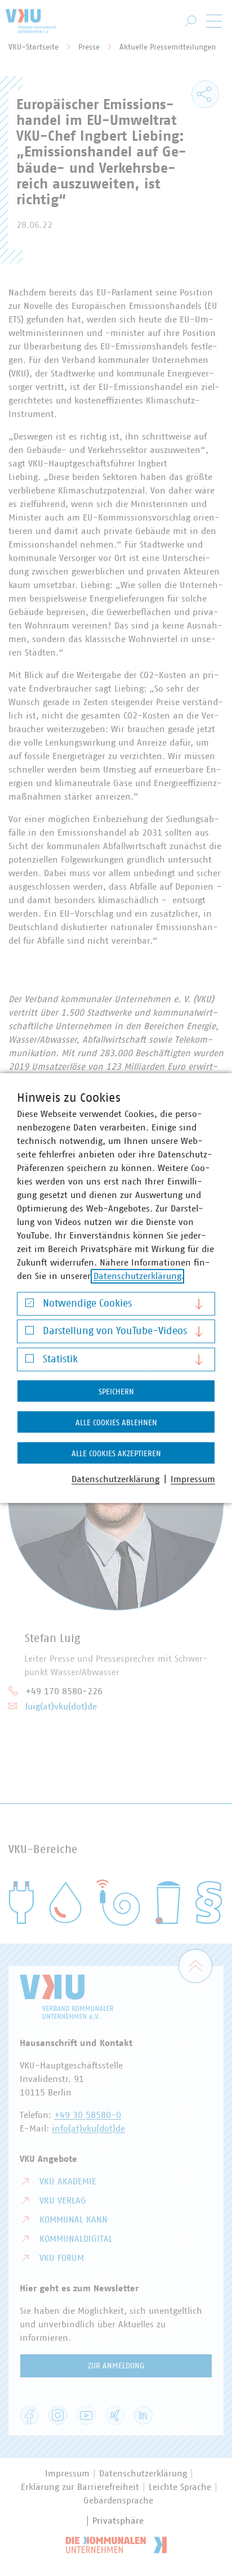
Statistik (60, 1359)
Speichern (116, 1392)
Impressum (193, 1479)
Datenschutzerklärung (137, 1276)
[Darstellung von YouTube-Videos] (30, 1333)
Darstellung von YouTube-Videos (115, 1331)
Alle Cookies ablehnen (116, 1423)
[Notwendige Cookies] (30, 1305)
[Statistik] (30, 1361)
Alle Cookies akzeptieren (116, 1454)
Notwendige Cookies (87, 1304)
